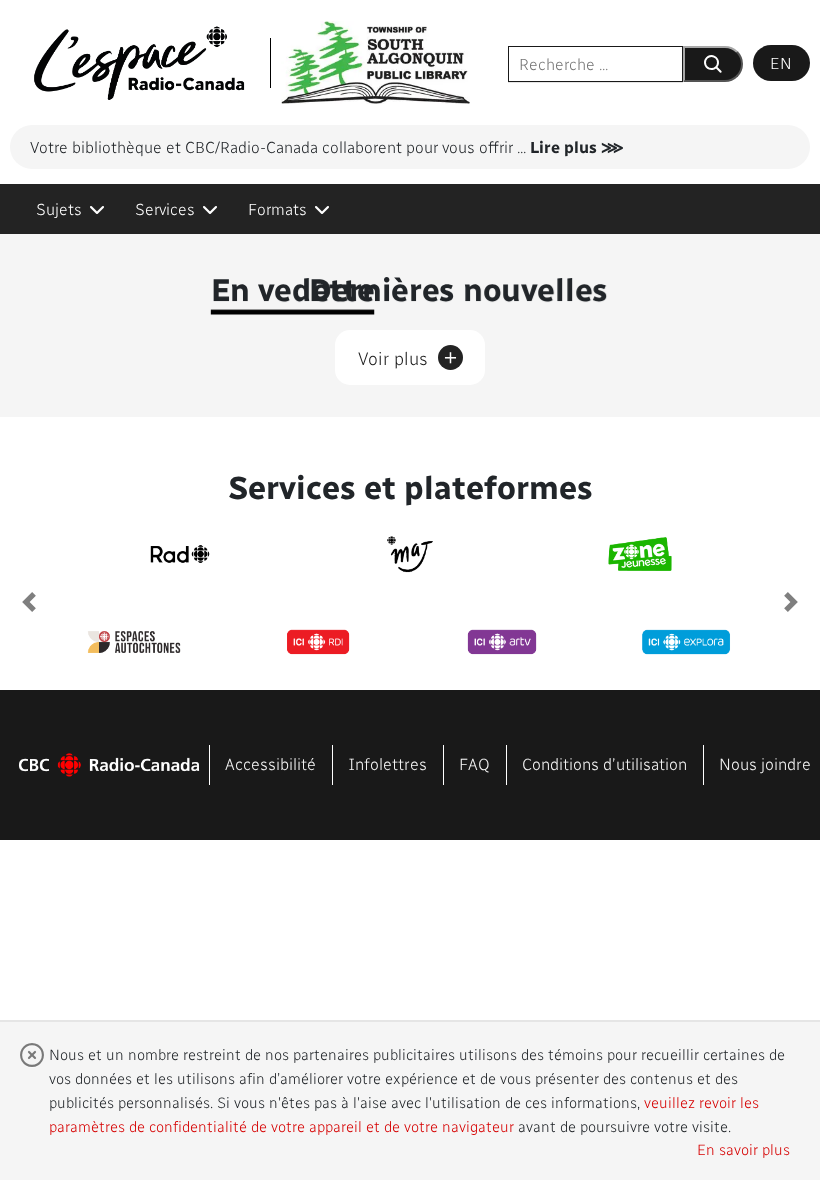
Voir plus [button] (408, 355)
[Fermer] (32, 1054)
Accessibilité (270, 763)
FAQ (474, 763)
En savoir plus (743, 1149)
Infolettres (387, 763)
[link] (70, 209)
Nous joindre (765, 763)
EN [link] (781, 62)
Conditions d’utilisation (604, 763)
